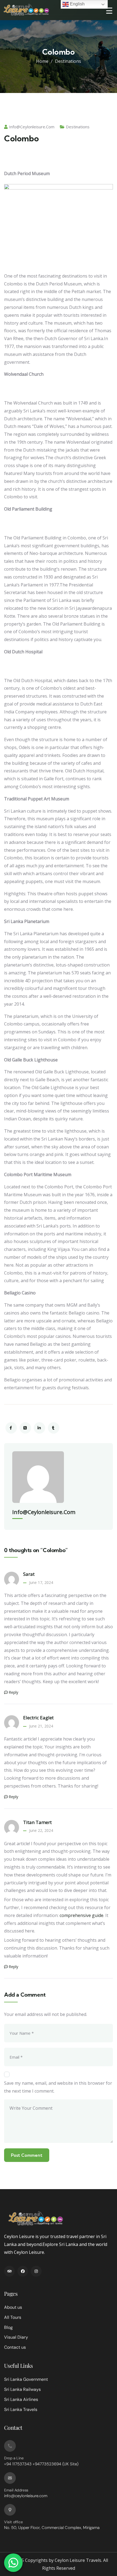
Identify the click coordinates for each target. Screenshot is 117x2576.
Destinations (68, 61)
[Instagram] (36, 2271)
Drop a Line (14, 2458)
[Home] (26, 10)
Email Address (16, 2490)
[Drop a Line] (10, 2446)
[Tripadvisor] (9, 2271)
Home (42, 61)
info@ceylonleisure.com (32, 127)
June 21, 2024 (41, 1726)
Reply (13, 1692)
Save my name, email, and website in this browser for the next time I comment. (58, 2087)
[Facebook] (23, 2271)
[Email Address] (10, 2478)
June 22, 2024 (41, 1830)
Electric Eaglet (38, 1718)
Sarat (29, 1574)
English (77, 4)
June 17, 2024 (41, 1582)
